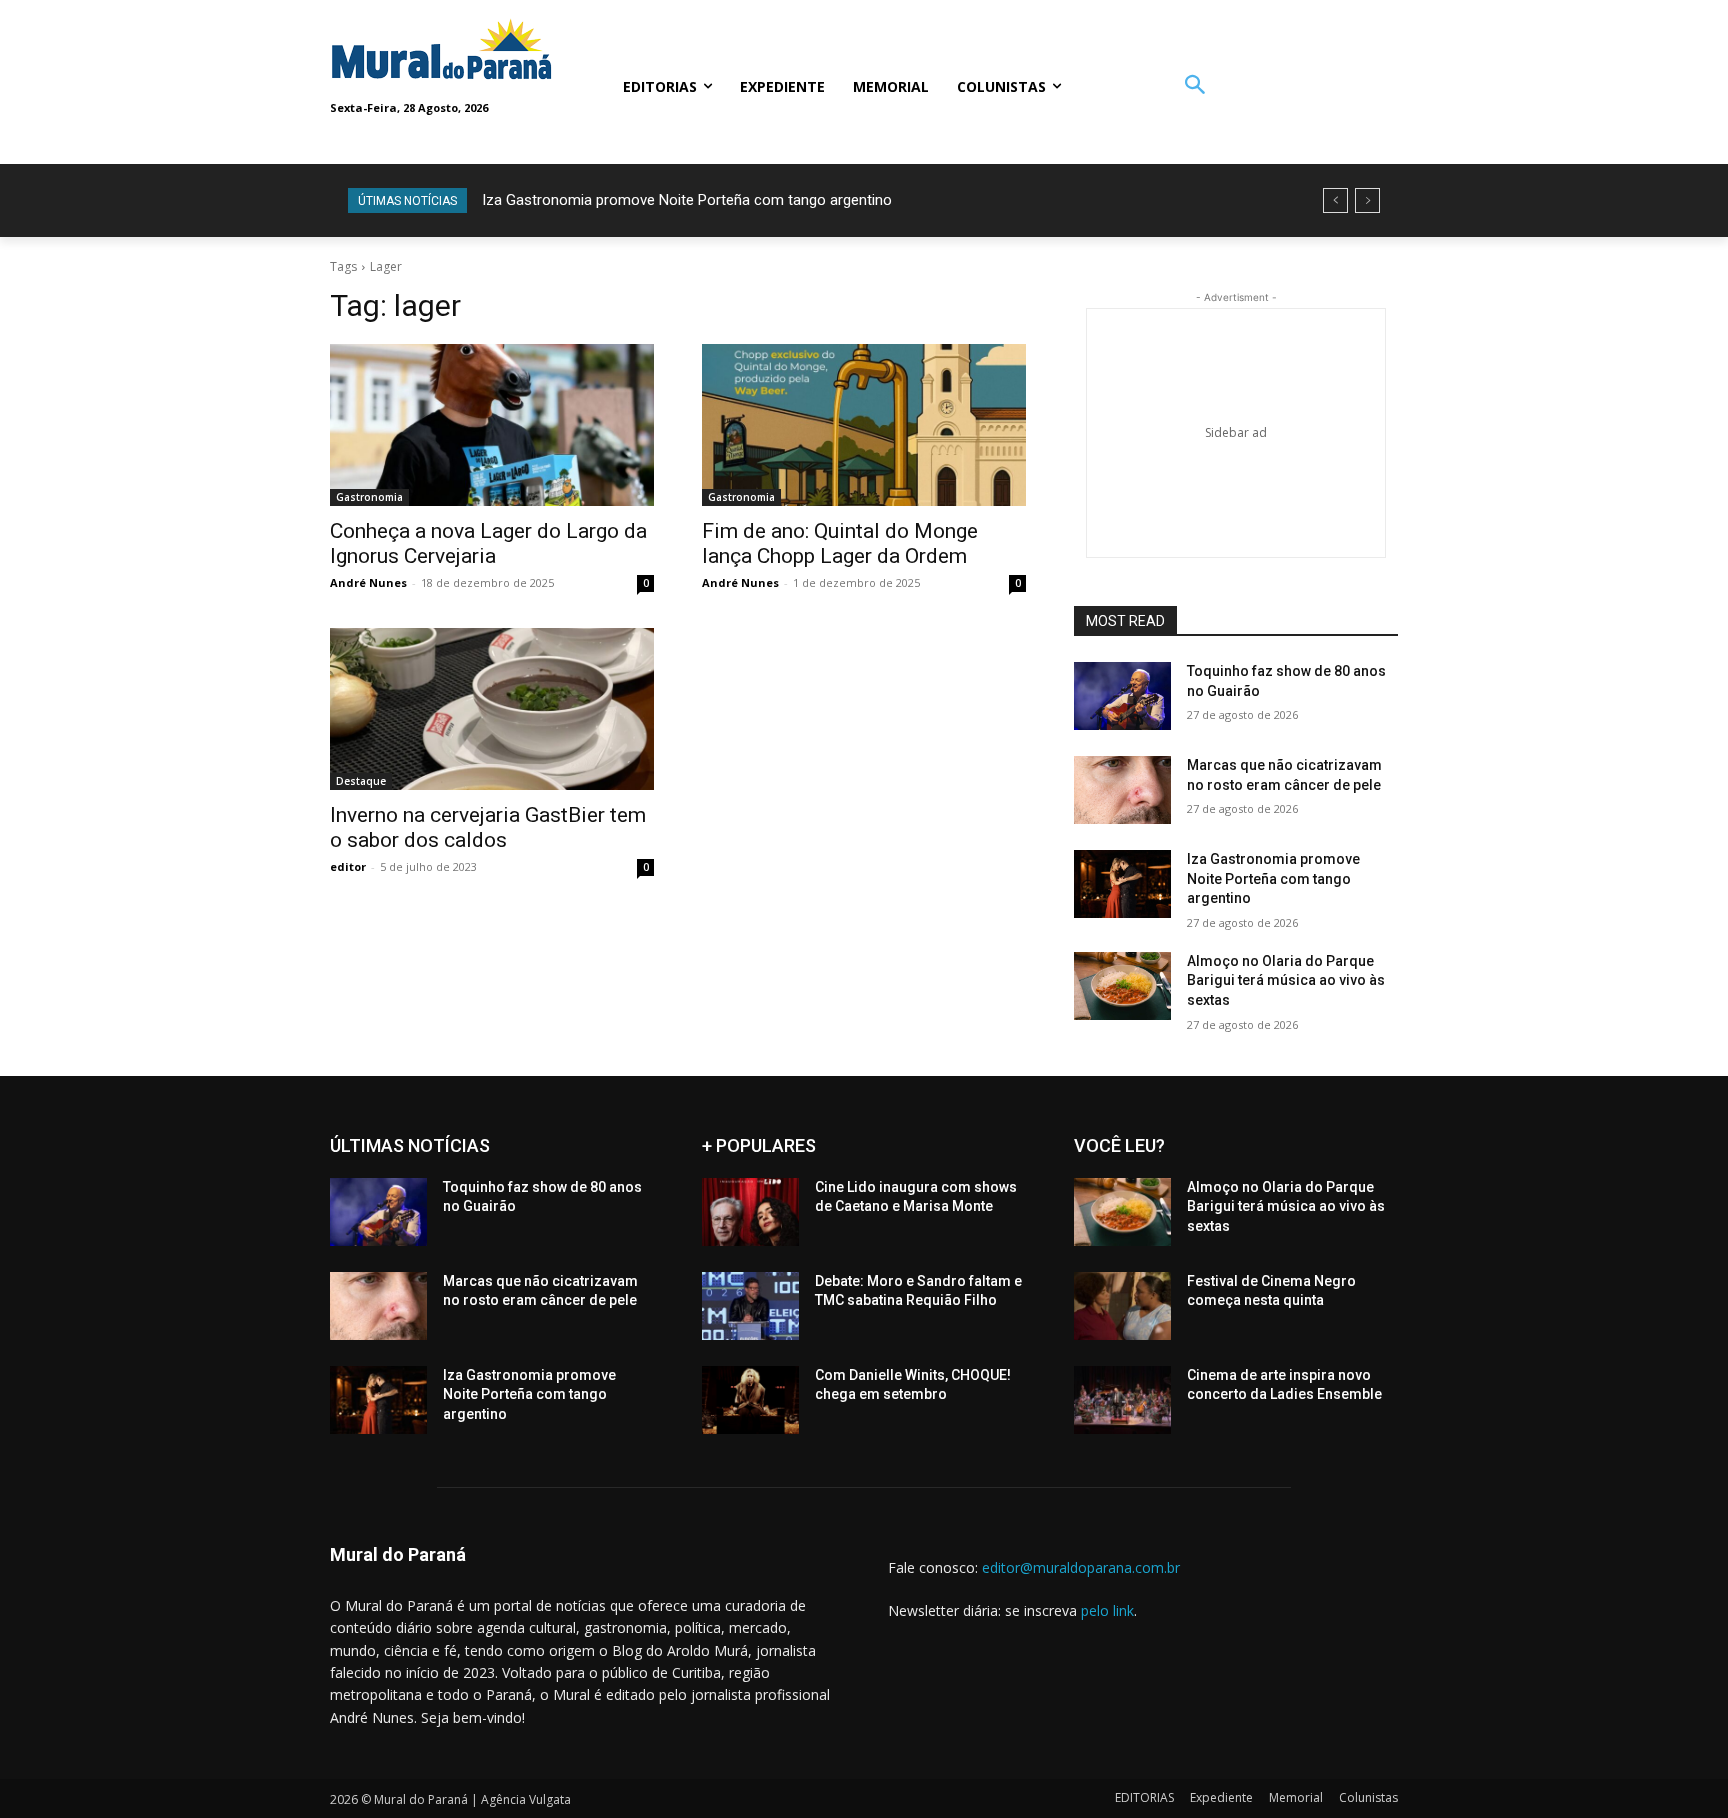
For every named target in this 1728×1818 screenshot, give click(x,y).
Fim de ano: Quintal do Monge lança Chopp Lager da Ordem (840, 543)
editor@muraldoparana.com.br (1081, 1567)
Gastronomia (369, 497)
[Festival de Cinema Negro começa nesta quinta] (1122, 1306)
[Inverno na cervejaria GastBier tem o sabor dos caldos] (492, 709)
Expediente (1221, 1797)
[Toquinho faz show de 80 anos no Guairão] (1122, 696)
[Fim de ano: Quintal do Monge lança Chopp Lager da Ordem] (864, 425)
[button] (1194, 86)
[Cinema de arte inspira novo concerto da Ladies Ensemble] (1122, 1400)
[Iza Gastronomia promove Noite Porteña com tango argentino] (1122, 884)
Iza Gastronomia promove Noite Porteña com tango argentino (687, 200)
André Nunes (368, 582)
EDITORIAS (1144, 1797)
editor (348, 866)
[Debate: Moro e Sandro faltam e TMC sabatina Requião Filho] (750, 1306)
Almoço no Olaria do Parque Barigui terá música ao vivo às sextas (1286, 980)
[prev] (1335, 200)
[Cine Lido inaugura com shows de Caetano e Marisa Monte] (750, 1212)
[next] (1367, 200)
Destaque (361, 781)
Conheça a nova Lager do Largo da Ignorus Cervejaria (488, 543)
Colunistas (1368, 1797)
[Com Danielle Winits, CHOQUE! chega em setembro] (750, 1400)
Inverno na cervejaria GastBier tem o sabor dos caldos (488, 827)
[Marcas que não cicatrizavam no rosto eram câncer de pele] (1122, 790)
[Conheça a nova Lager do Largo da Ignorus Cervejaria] (492, 425)
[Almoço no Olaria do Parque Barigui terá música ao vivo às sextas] (1122, 986)
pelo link (1107, 1610)
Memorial (1296, 1797)
